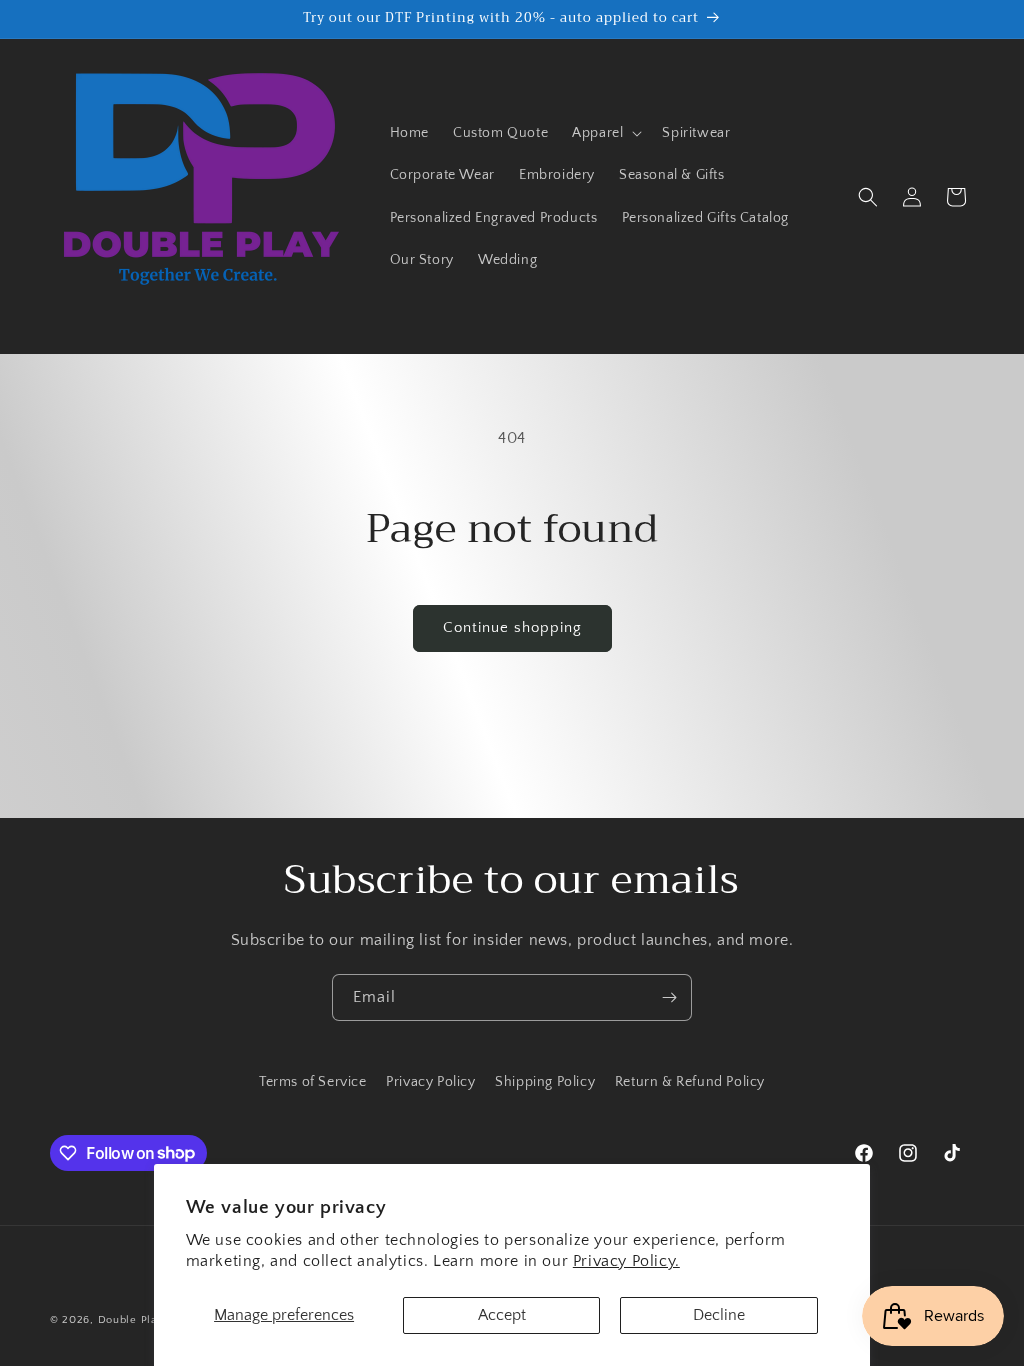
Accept (502, 1315)
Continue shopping (512, 627)
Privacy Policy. (626, 1261)
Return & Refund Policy (690, 1082)
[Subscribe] (669, 997)
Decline (719, 1315)
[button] (605, 133)
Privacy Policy (430, 1082)
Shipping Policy (545, 1082)
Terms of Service (313, 1082)
